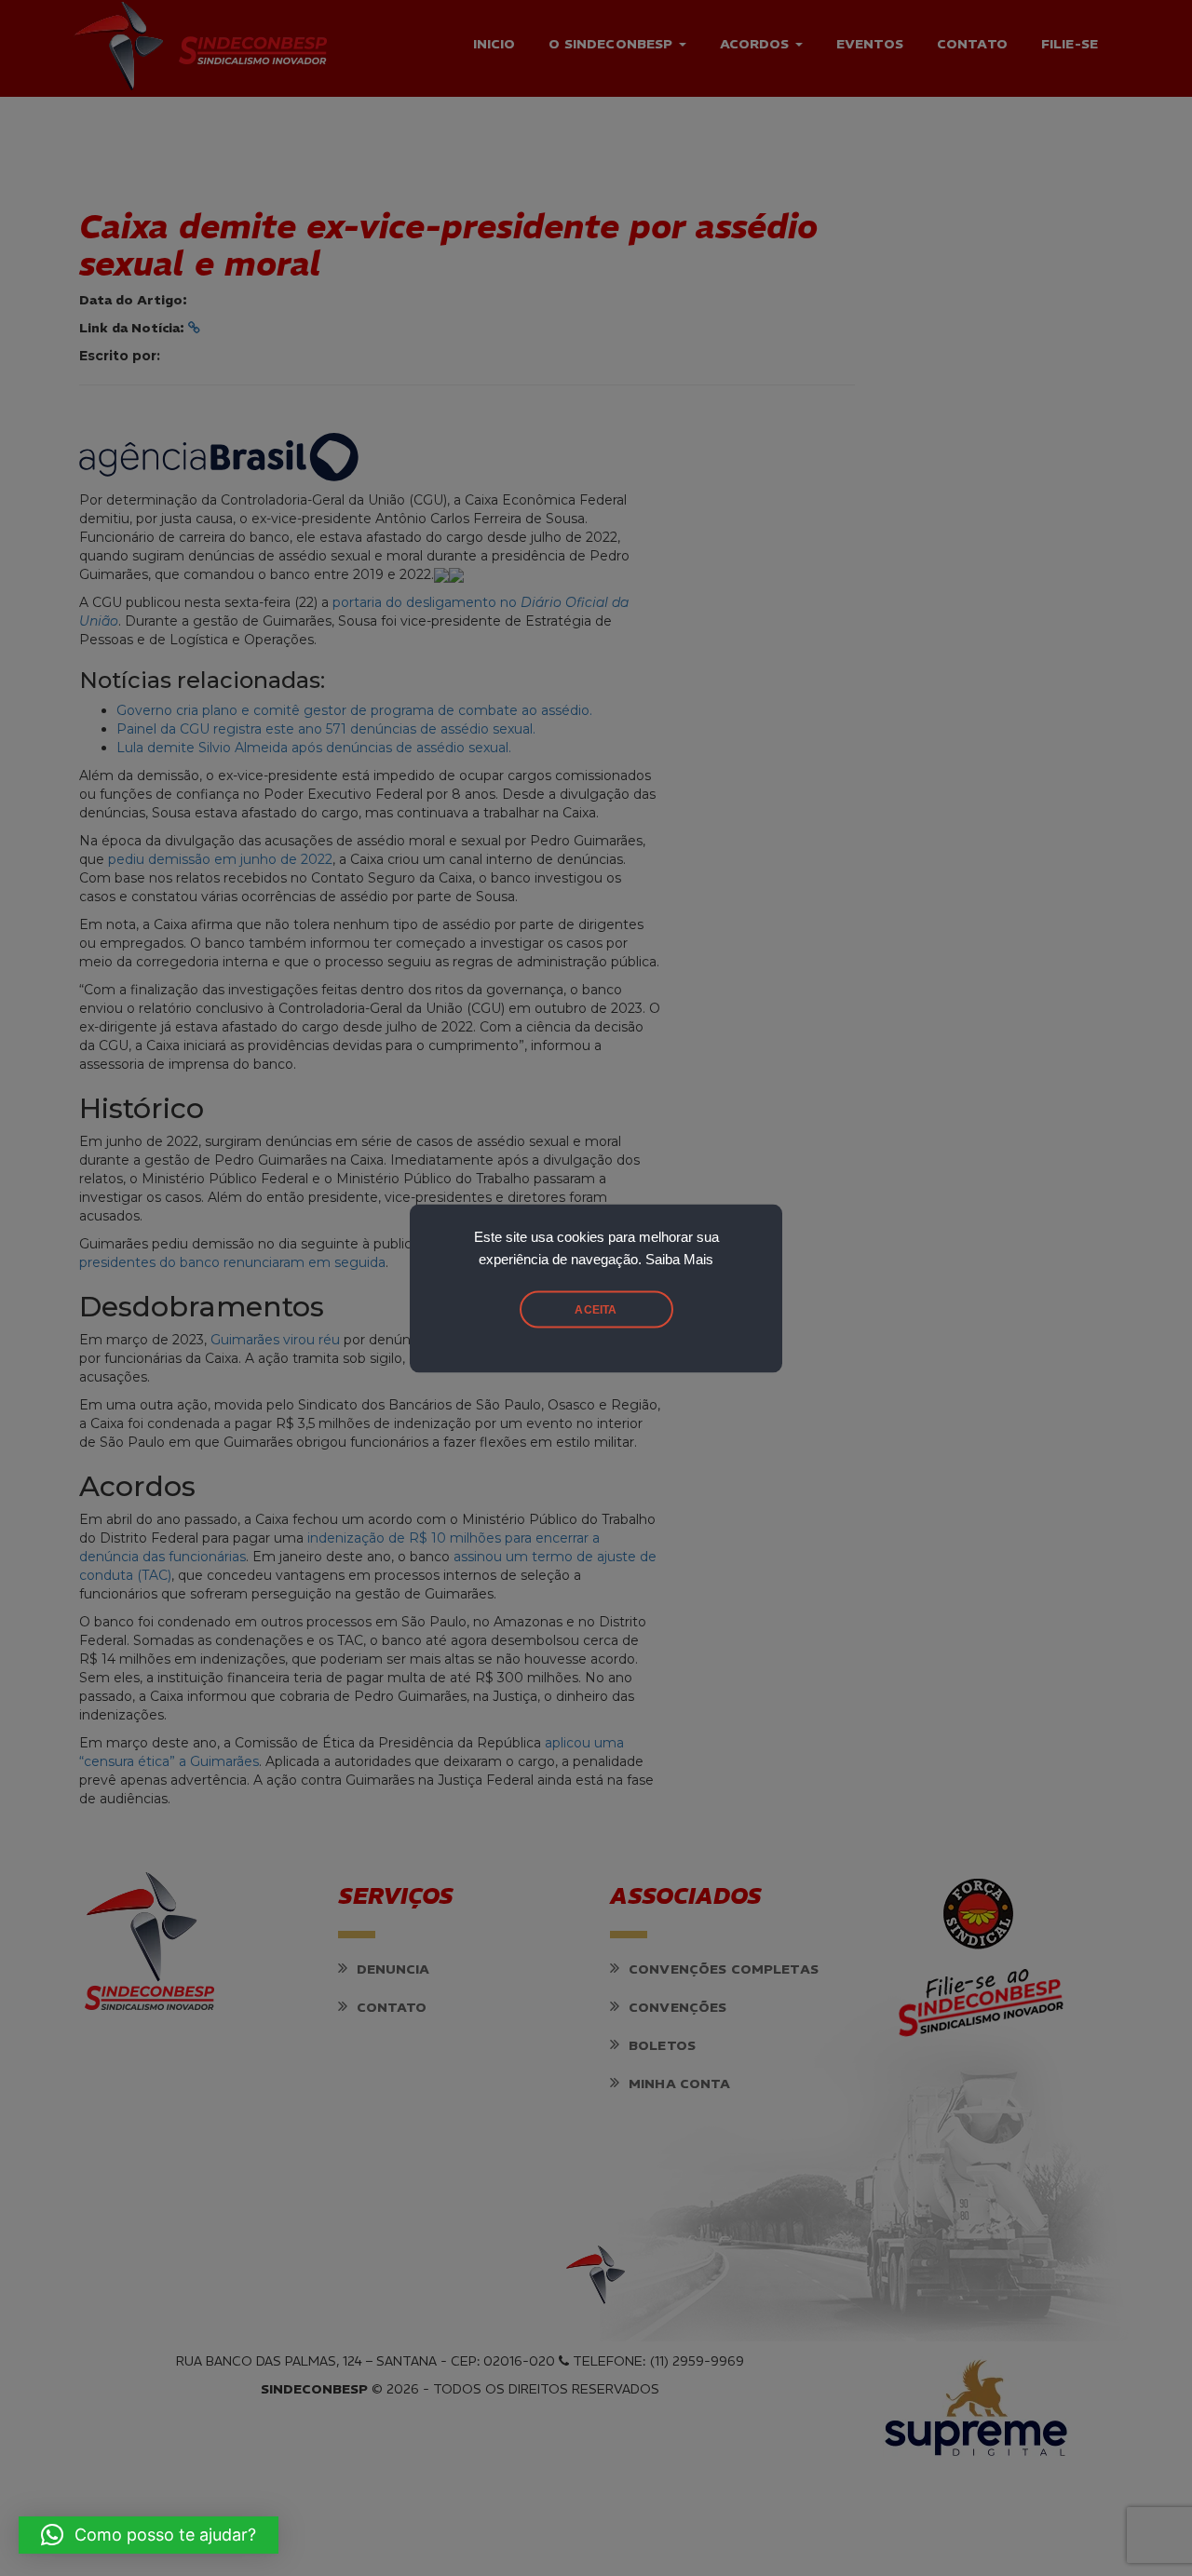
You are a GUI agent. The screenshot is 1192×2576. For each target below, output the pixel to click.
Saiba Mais (679, 1259)
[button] (149, 2535)
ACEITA (596, 1309)
